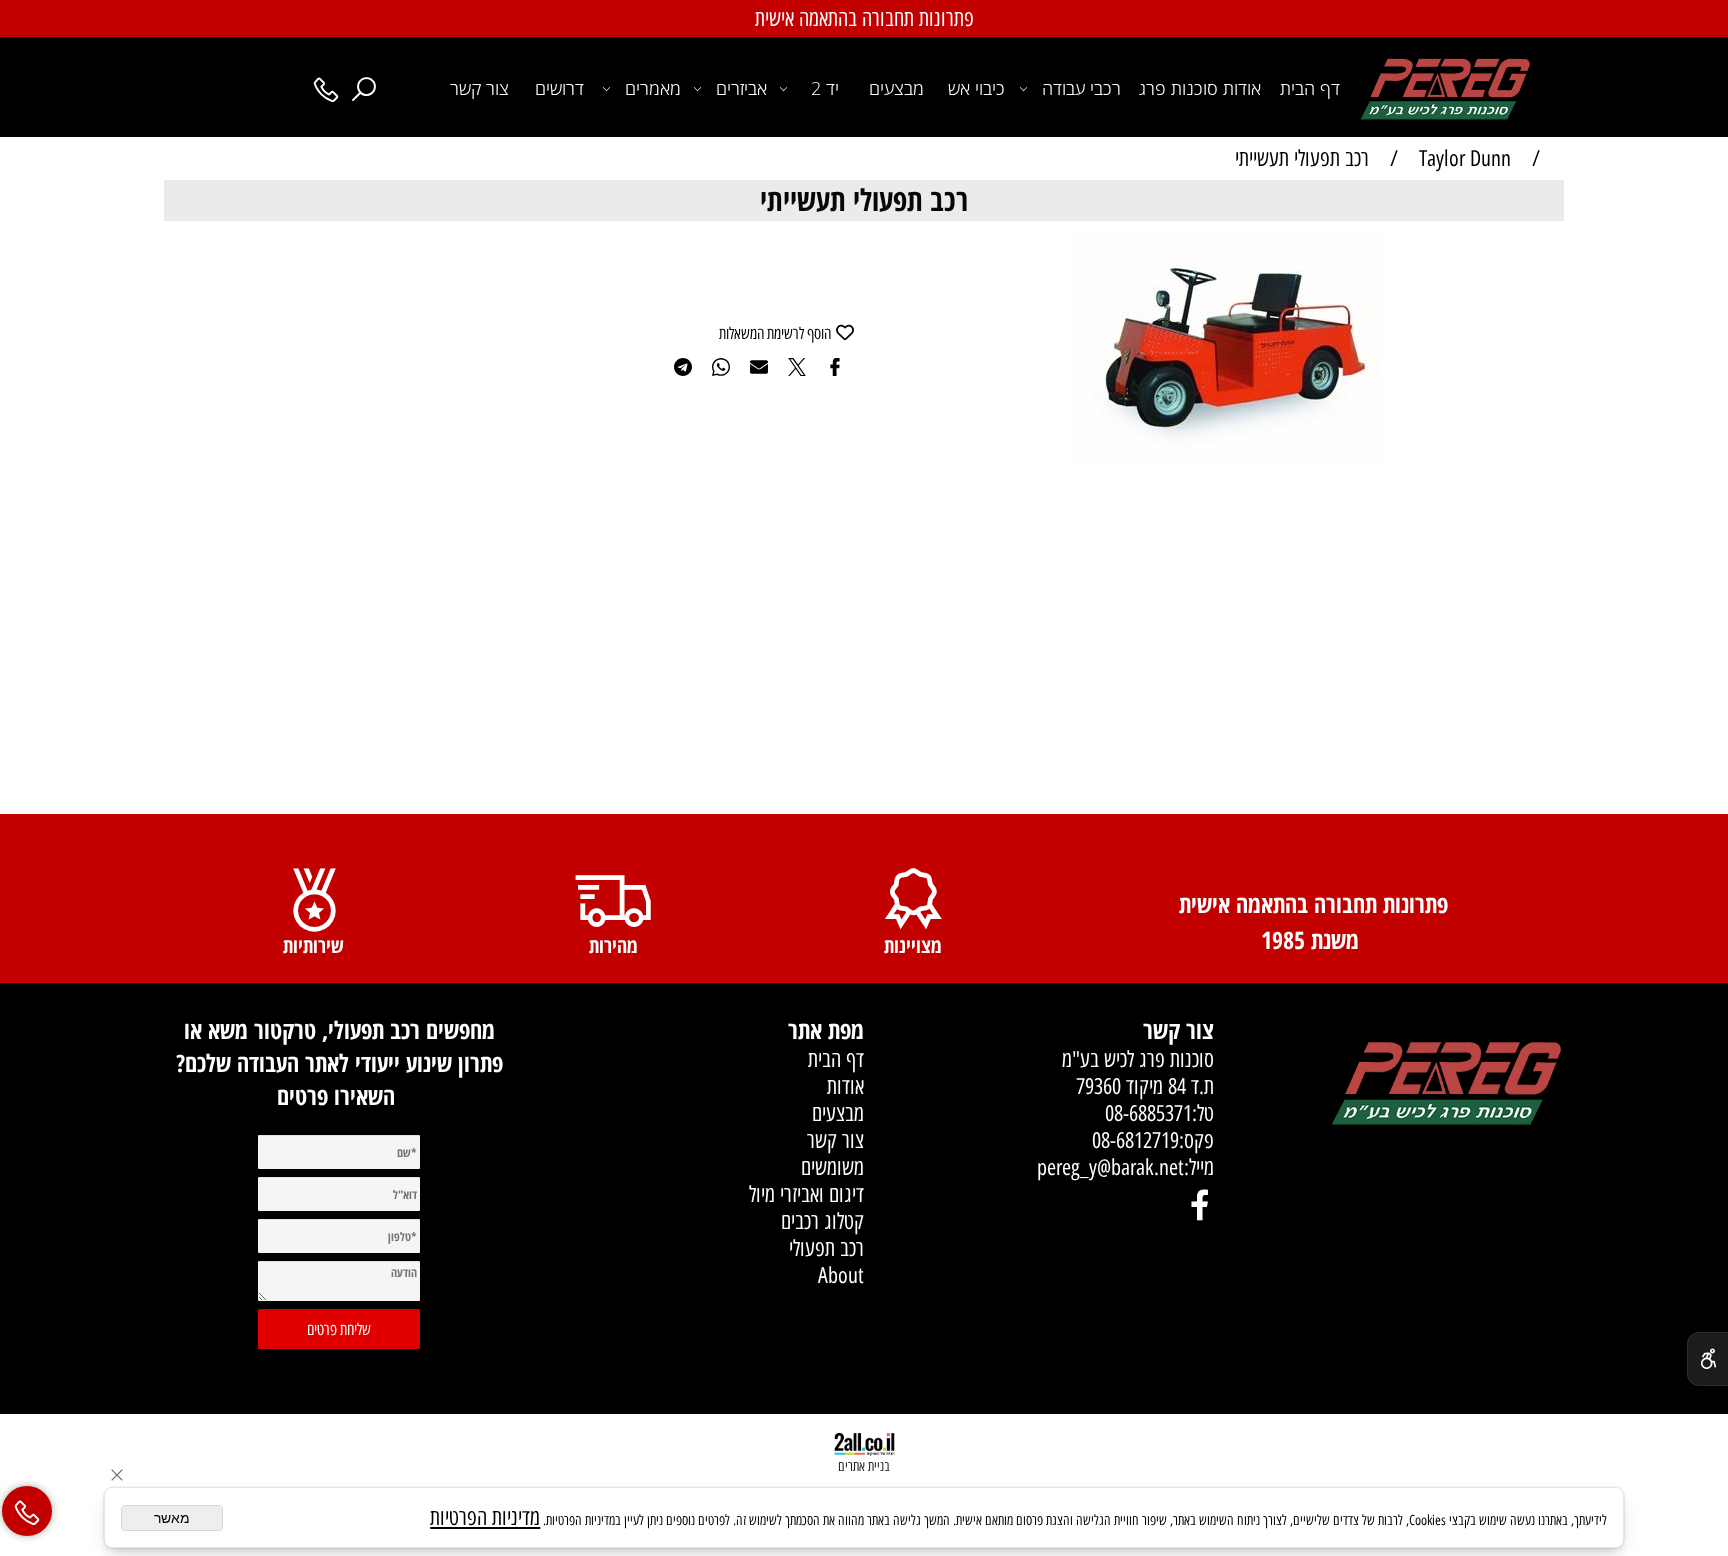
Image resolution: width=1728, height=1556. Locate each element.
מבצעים (896, 88)
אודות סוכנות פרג (1200, 88)
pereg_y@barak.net (1108, 1167)
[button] (1546, 249)
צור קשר (479, 88)
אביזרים (741, 88)
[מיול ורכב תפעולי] (1444, 86)
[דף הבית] (1445, 1085)
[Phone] (326, 88)
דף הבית (1310, 88)
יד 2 (825, 88)
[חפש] (364, 88)
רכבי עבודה (1081, 88)
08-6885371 (1148, 1113)
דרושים (559, 88)
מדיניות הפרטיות (485, 1517)
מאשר (172, 1518)
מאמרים (653, 88)
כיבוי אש (976, 88)
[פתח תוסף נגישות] (1707, 1359)
